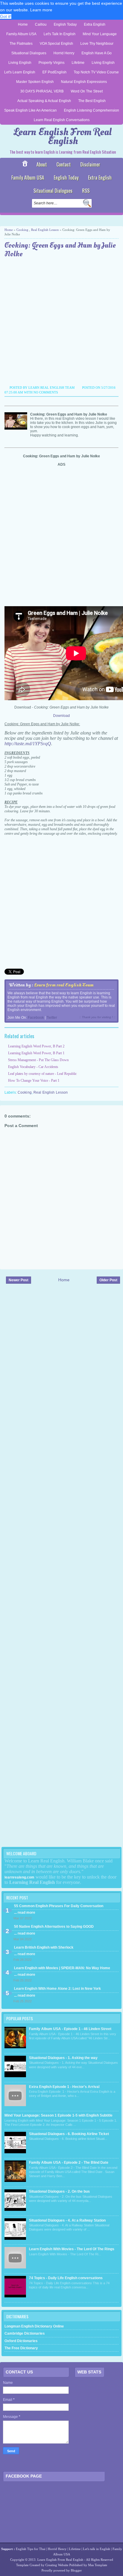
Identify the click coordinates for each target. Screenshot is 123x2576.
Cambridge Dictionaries (25, 2333)
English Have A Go (97, 53)
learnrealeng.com (19, 1877)
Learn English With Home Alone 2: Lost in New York (57, 1989)
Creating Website (57, 2565)
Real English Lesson (45, 230)
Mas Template (98, 2565)
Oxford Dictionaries (21, 2341)
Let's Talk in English (60, 34)
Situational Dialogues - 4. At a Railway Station (67, 2220)
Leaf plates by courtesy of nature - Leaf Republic (42, 1074)
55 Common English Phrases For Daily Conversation (59, 1906)
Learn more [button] (41, 10)
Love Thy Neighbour (97, 44)
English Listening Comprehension (92, 110)
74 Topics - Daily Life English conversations (66, 2278)
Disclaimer (90, 164)
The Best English (92, 101)
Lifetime (78, 63)
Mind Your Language (100, 34)
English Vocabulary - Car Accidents (33, 1067)
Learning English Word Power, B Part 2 (36, 1046)
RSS (86, 191)
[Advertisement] (61, 322)
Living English (20, 63)
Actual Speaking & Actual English (44, 101)
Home (23, 24)
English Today (65, 24)
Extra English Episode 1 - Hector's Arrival (64, 2087)
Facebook (36, 1018)
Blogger (76, 2570)
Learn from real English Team (64, 985)
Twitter (52, 1018)
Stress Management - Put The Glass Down (38, 1060)
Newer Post (19, 1280)
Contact (64, 164)
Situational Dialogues (29, 53)
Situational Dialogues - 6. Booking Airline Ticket (69, 2134)
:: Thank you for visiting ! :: (97, 1017)
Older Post (108, 1280)
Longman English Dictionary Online (34, 2326)
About (42, 164)
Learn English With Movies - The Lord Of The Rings (72, 2249)
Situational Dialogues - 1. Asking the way (63, 2058)
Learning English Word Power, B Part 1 (36, 1053)
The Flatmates (21, 44)
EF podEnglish (54, 72)
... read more (25, 1913)
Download (61, 716)
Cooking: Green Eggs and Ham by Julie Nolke (60, 250)
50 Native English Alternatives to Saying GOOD (54, 1927)
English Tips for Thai (31, 2549)
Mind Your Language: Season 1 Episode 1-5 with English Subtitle (59, 2115)
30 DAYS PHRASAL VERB (42, 91)
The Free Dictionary (21, 2348)
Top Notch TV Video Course (96, 72)
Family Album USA (21, 34)
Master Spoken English (35, 82)
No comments (46, 392)
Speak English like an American (30, 110)
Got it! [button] (6, 16)
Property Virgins (51, 63)
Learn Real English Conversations (62, 120)
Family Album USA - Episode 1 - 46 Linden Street (70, 2029)
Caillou (41, 24)
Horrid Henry (64, 53)
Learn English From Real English (63, 136)
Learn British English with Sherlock (44, 1947)
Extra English (95, 24)
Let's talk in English (97, 2549)
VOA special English (56, 44)
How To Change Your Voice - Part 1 (34, 1081)
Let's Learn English (20, 72)
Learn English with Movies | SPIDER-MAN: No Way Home (62, 1968)
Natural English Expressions (84, 82)
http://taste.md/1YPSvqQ (28, 744)
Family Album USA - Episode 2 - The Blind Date (69, 2163)
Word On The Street (87, 91)
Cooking (22, 230)
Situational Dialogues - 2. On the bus (59, 2191)
